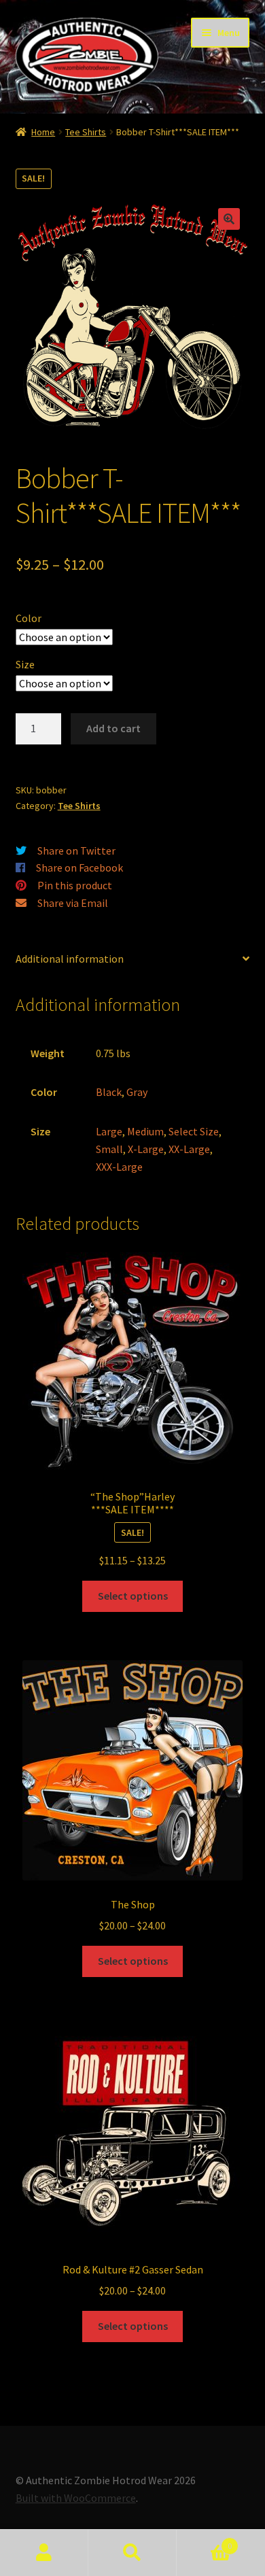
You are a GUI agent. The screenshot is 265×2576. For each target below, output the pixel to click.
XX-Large (189, 1149)
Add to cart (113, 728)
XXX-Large (119, 1167)
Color (29, 618)
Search (132, 2553)
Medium (145, 1131)
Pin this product (75, 885)
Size (25, 664)
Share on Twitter (76, 851)
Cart (204, 2541)
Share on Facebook (79, 868)
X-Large (146, 1149)
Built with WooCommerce (76, 2498)
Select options (133, 1596)
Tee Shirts (86, 132)
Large (109, 1131)
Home (43, 132)
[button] (229, 219)
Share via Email (73, 903)
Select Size (194, 1131)
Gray (137, 1092)
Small (109, 1149)
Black (109, 1092)
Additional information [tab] (70, 959)
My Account (44, 2553)
